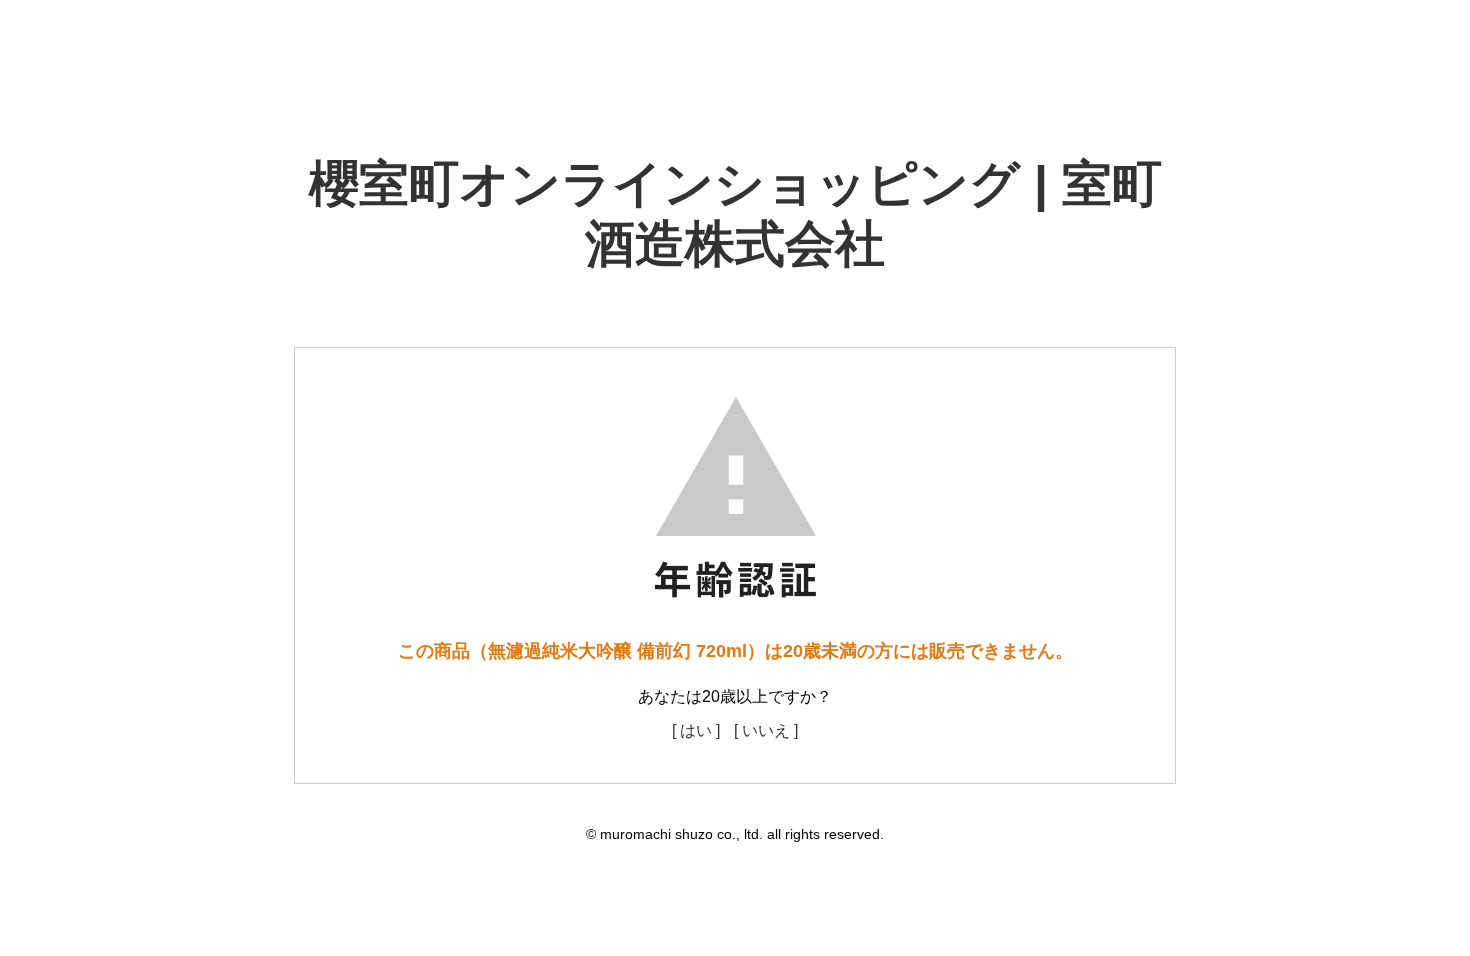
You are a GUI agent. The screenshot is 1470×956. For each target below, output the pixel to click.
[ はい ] (696, 730)
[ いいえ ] (766, 730)
